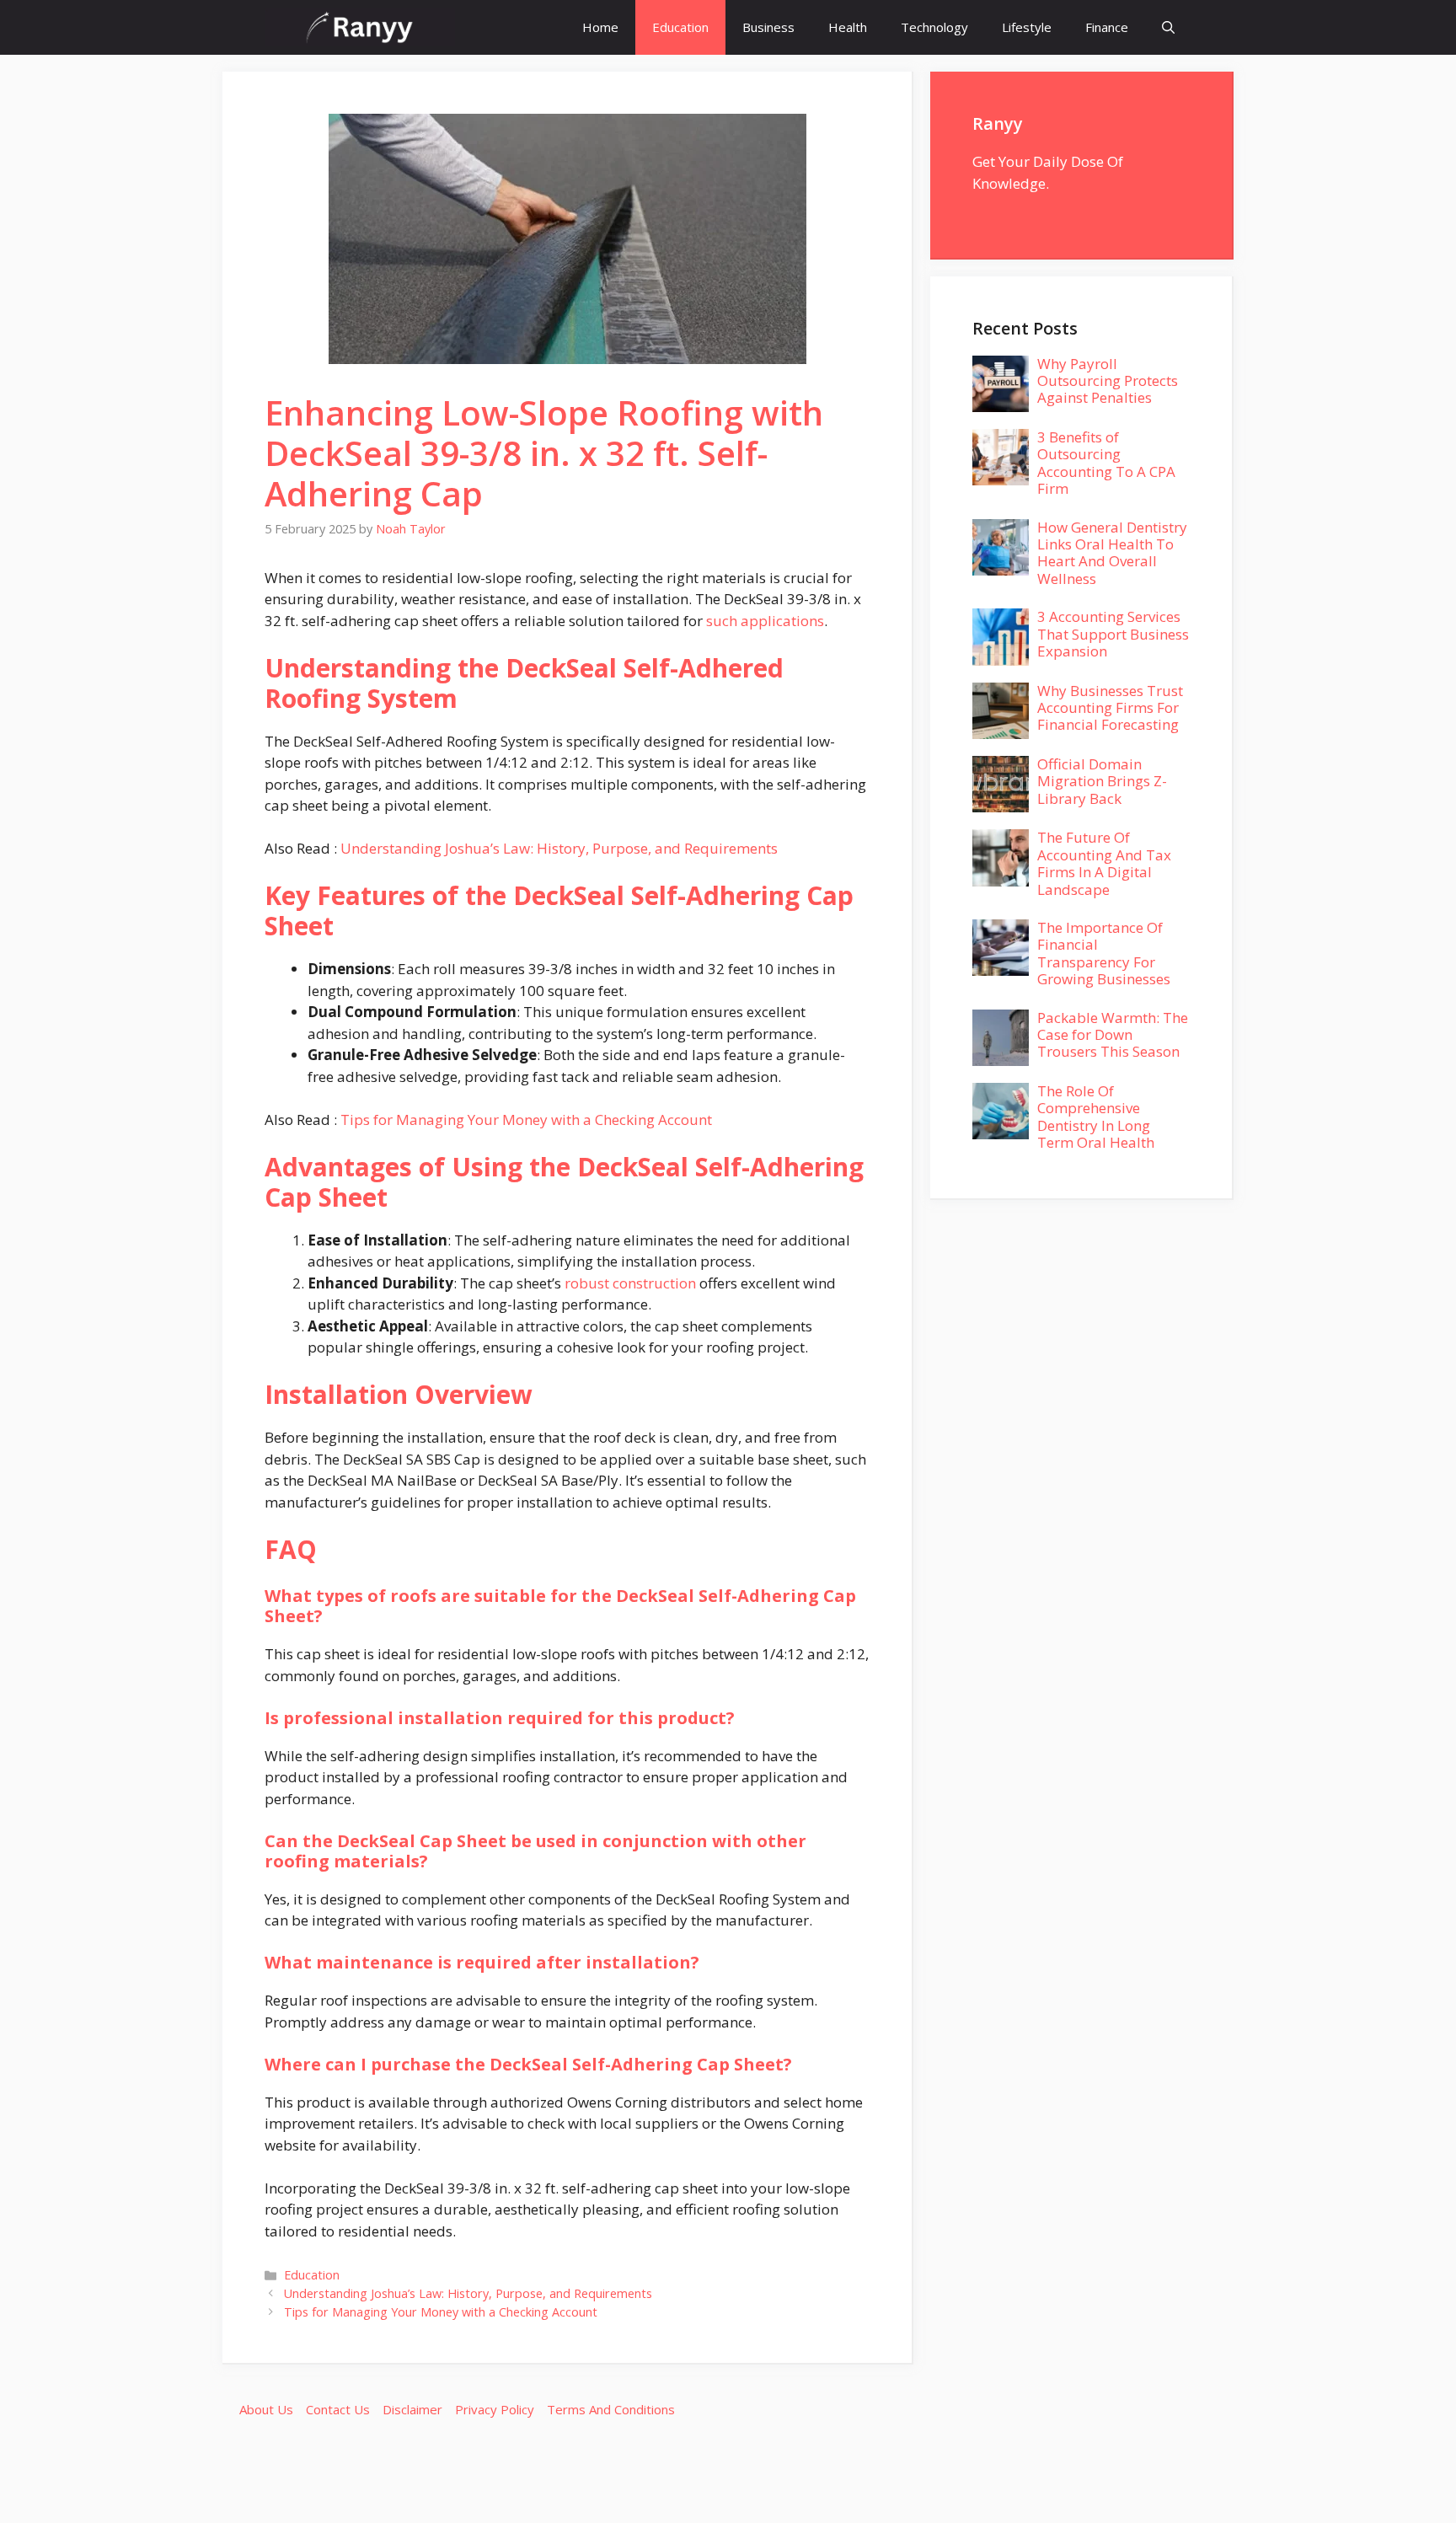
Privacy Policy (495, 2409)
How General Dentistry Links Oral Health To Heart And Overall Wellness (1112, 553)
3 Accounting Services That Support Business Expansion (1113, 634)
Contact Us (338, 2409)
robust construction (630, 1283)
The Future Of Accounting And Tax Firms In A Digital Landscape (1104, 863)
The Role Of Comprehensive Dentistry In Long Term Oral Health (1096, 1117)
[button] (1168, 27)
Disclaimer (412, 2409)
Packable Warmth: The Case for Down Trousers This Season (1113, 1035)
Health (848, 27)
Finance (1107, 27)
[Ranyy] (360, 27)
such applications (765, 621)
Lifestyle (1027, 27)
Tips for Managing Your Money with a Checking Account (526, 1120)
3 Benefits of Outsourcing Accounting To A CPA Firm (1106, 463)
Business (768, 27)
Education (680, 27)
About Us (266, 2409)
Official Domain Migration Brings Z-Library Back (1102, 781)
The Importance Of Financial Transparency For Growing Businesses (1104, 953)
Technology (934, 27)
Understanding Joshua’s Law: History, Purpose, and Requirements (559, 848)
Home (600, 27)
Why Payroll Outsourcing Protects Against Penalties (1108, 381)
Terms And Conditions (611, 2409)
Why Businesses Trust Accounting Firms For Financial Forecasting (1110, 708)
